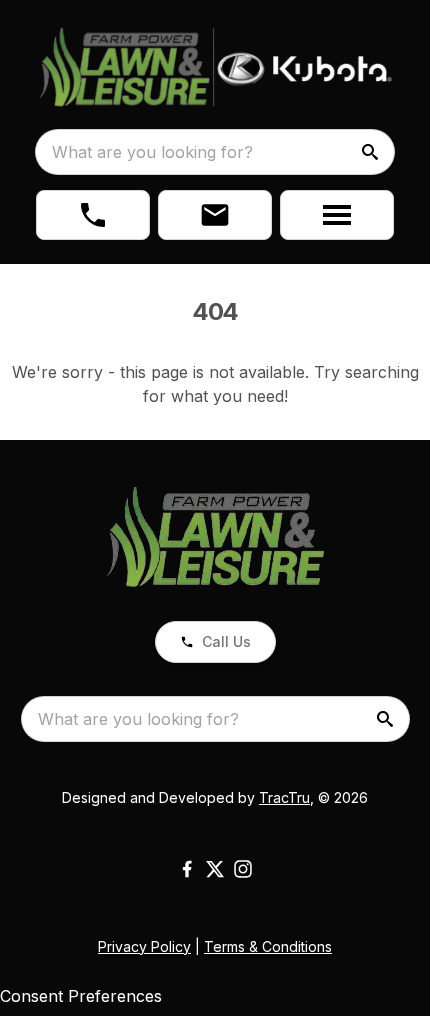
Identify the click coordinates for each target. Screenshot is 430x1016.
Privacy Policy (144, 946)
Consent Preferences (81, 996)
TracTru (284, 797)
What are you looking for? (152, 152)
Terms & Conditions (268, 946)
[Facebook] (187, 869)
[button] (93, 215)
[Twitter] (215, 869)
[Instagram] (243, 869)
